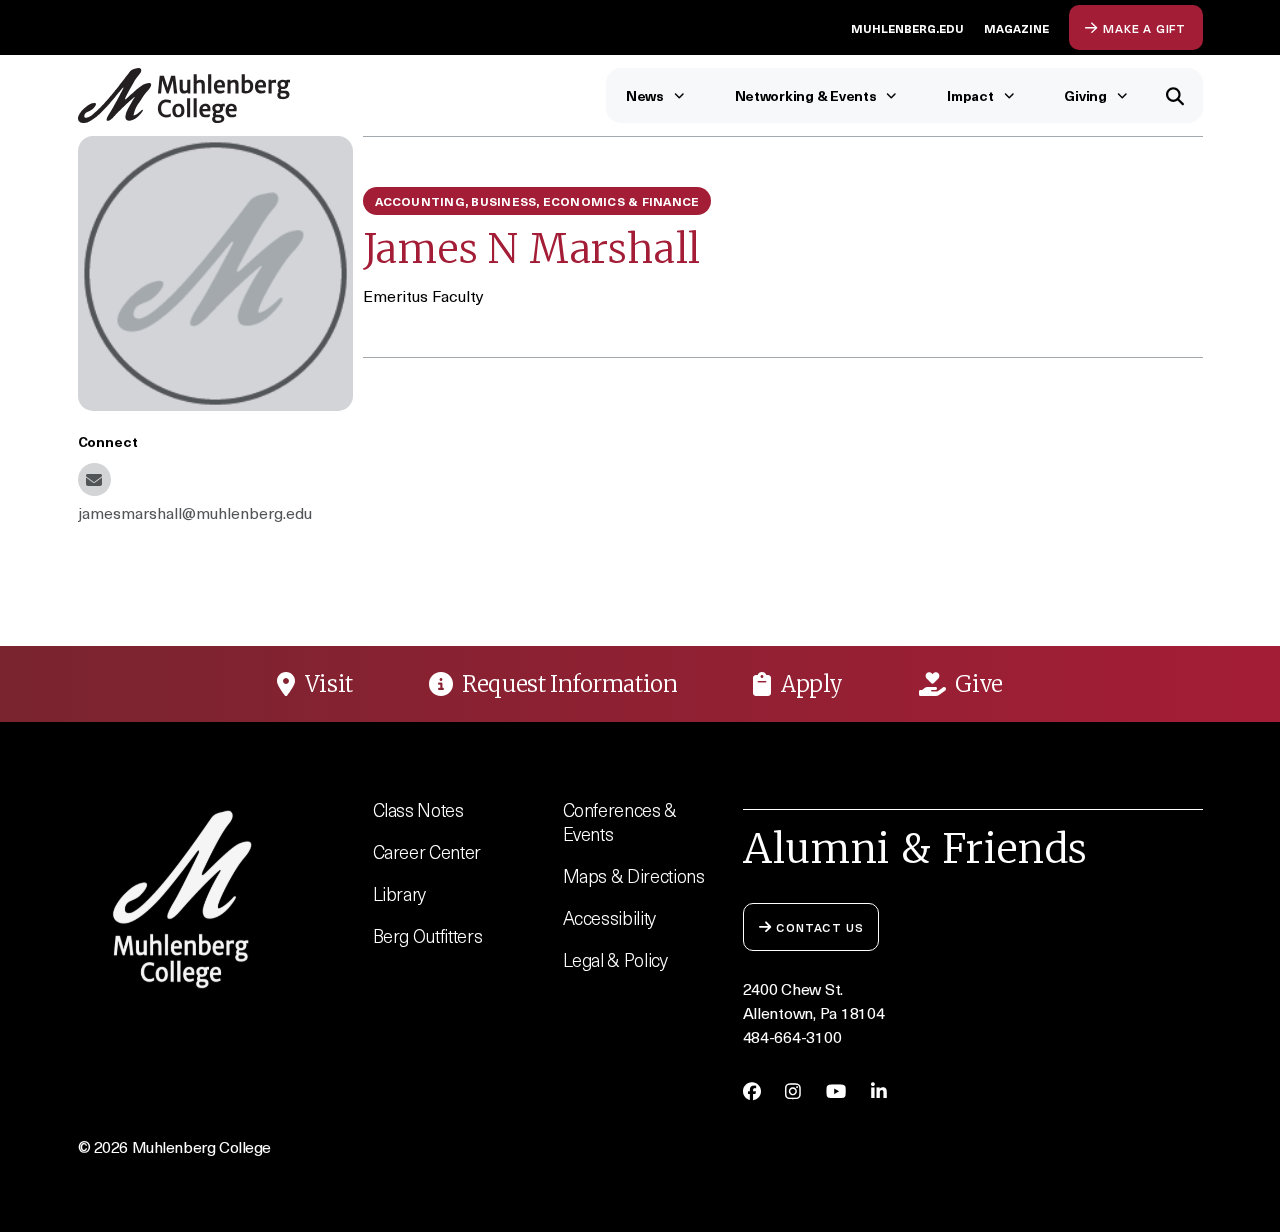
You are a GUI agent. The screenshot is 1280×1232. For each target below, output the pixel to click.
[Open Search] (1175, 95)
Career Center (427, 851)
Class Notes (418, 809)
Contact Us (819, 926)
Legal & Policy (615, 959)
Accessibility (610, 917)
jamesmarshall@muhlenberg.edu (94, 479)
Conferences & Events (620, 821)
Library (400, 893)
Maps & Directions (634, 875)
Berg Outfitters (428, 935)
